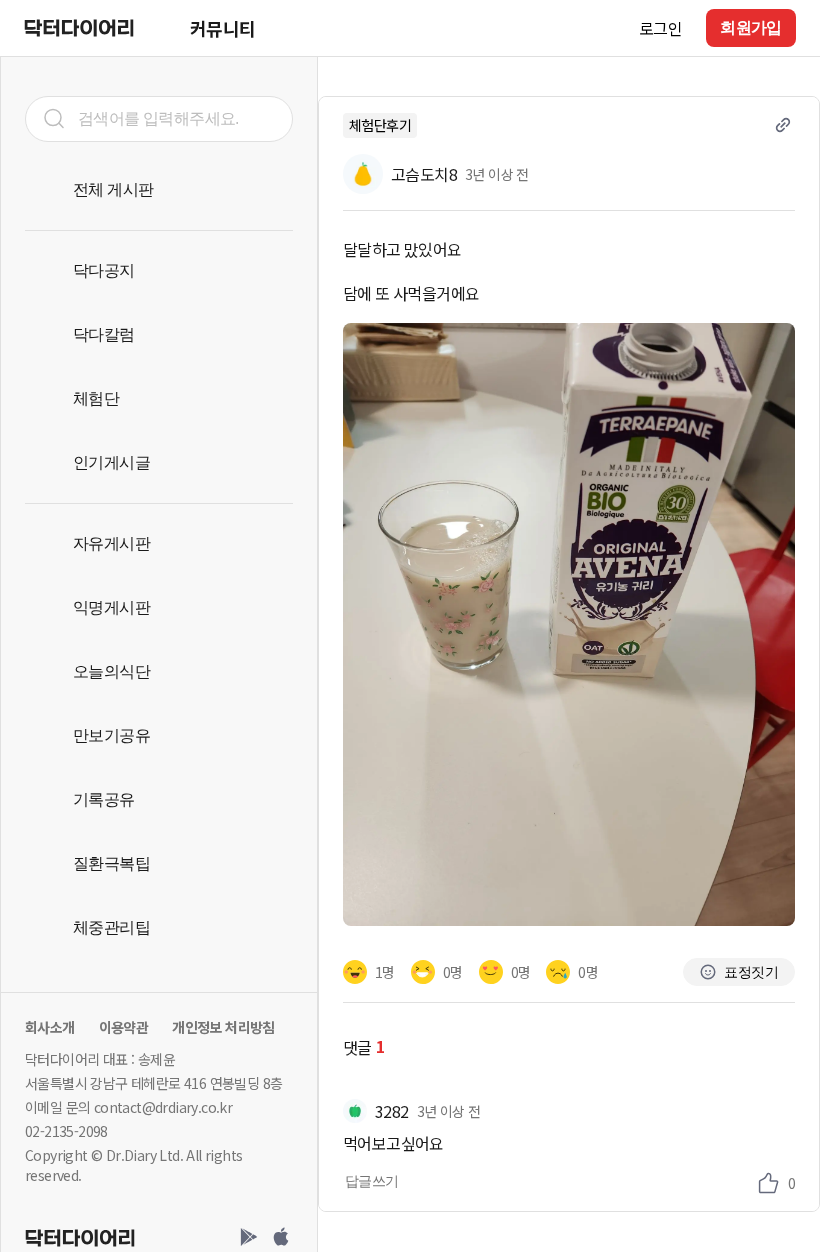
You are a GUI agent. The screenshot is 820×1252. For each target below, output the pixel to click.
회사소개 (50, 1027)
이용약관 (124, 1027)
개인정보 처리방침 (223, 1027)
